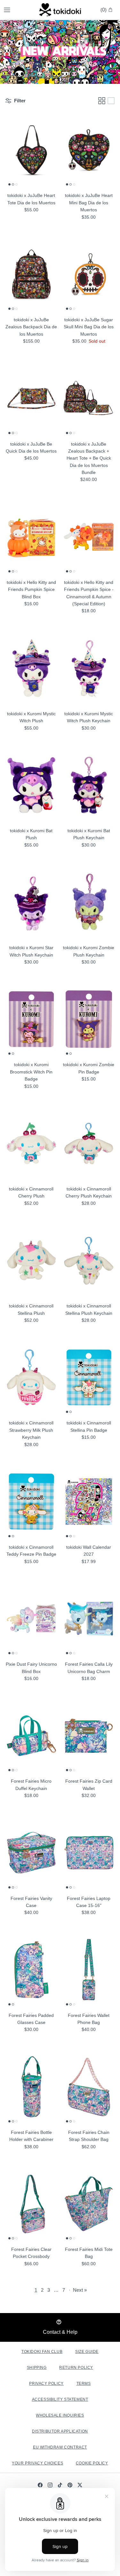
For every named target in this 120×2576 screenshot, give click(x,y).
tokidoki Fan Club (42, 2352)
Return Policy (76, 2368)
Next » (80, 2290)
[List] (111, 101)
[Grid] (102, 101)
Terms (84, 2383)
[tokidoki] (60, 10)
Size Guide (87, 2352)
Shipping (37, 2368)
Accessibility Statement (60, 2399)
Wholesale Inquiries (60, 2415)
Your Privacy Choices (37, 2463)
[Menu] (7, 10)
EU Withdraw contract (60, 2447)
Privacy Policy (46, 2383)
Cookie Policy (92, 2463)
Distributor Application (60, 2431)
